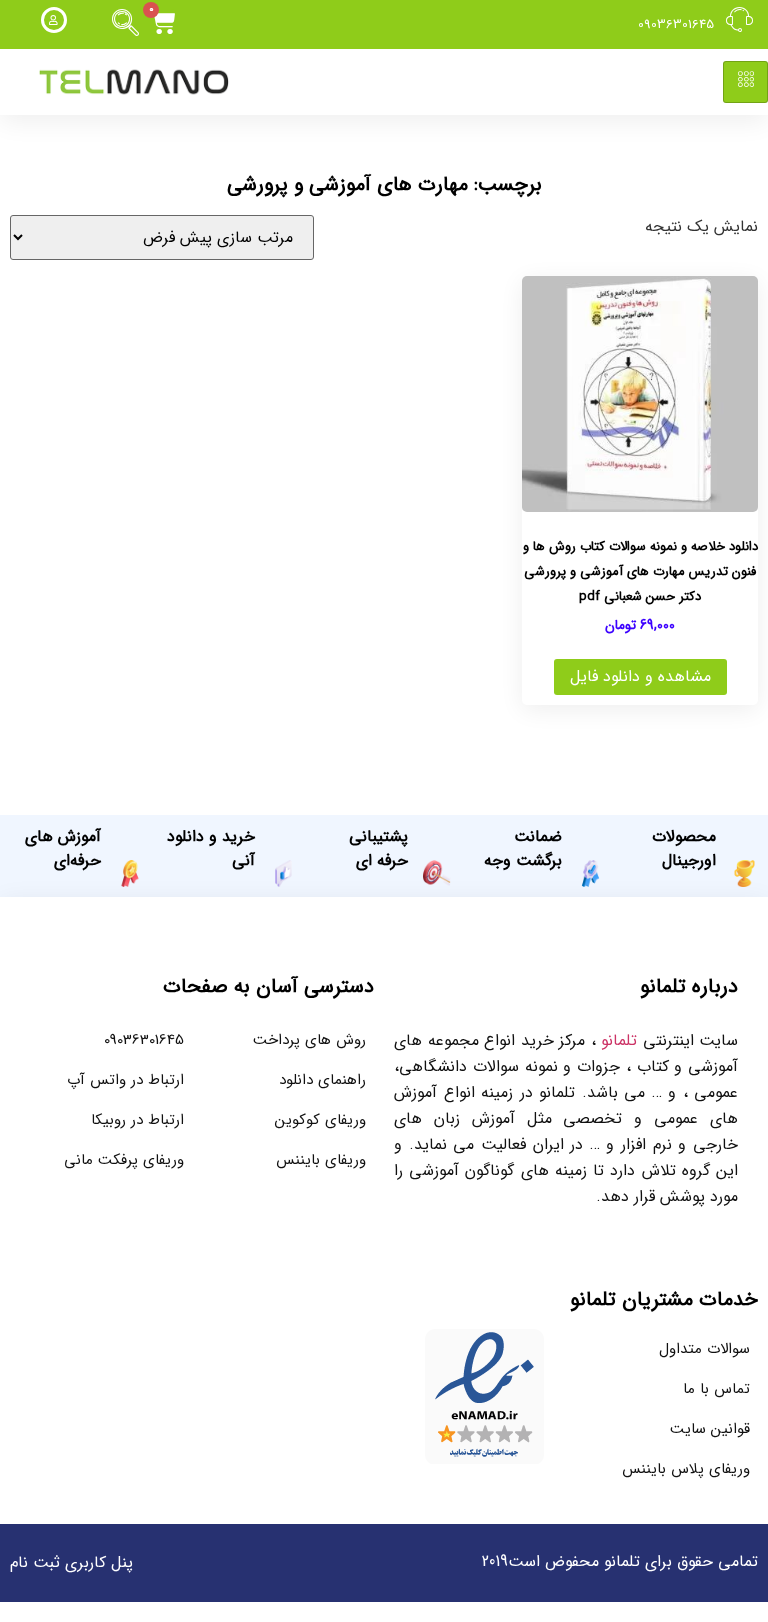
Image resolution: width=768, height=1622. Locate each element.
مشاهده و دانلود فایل (640, 676)
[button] (126, 24)
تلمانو (619, 1040)
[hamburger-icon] (745, 82)
